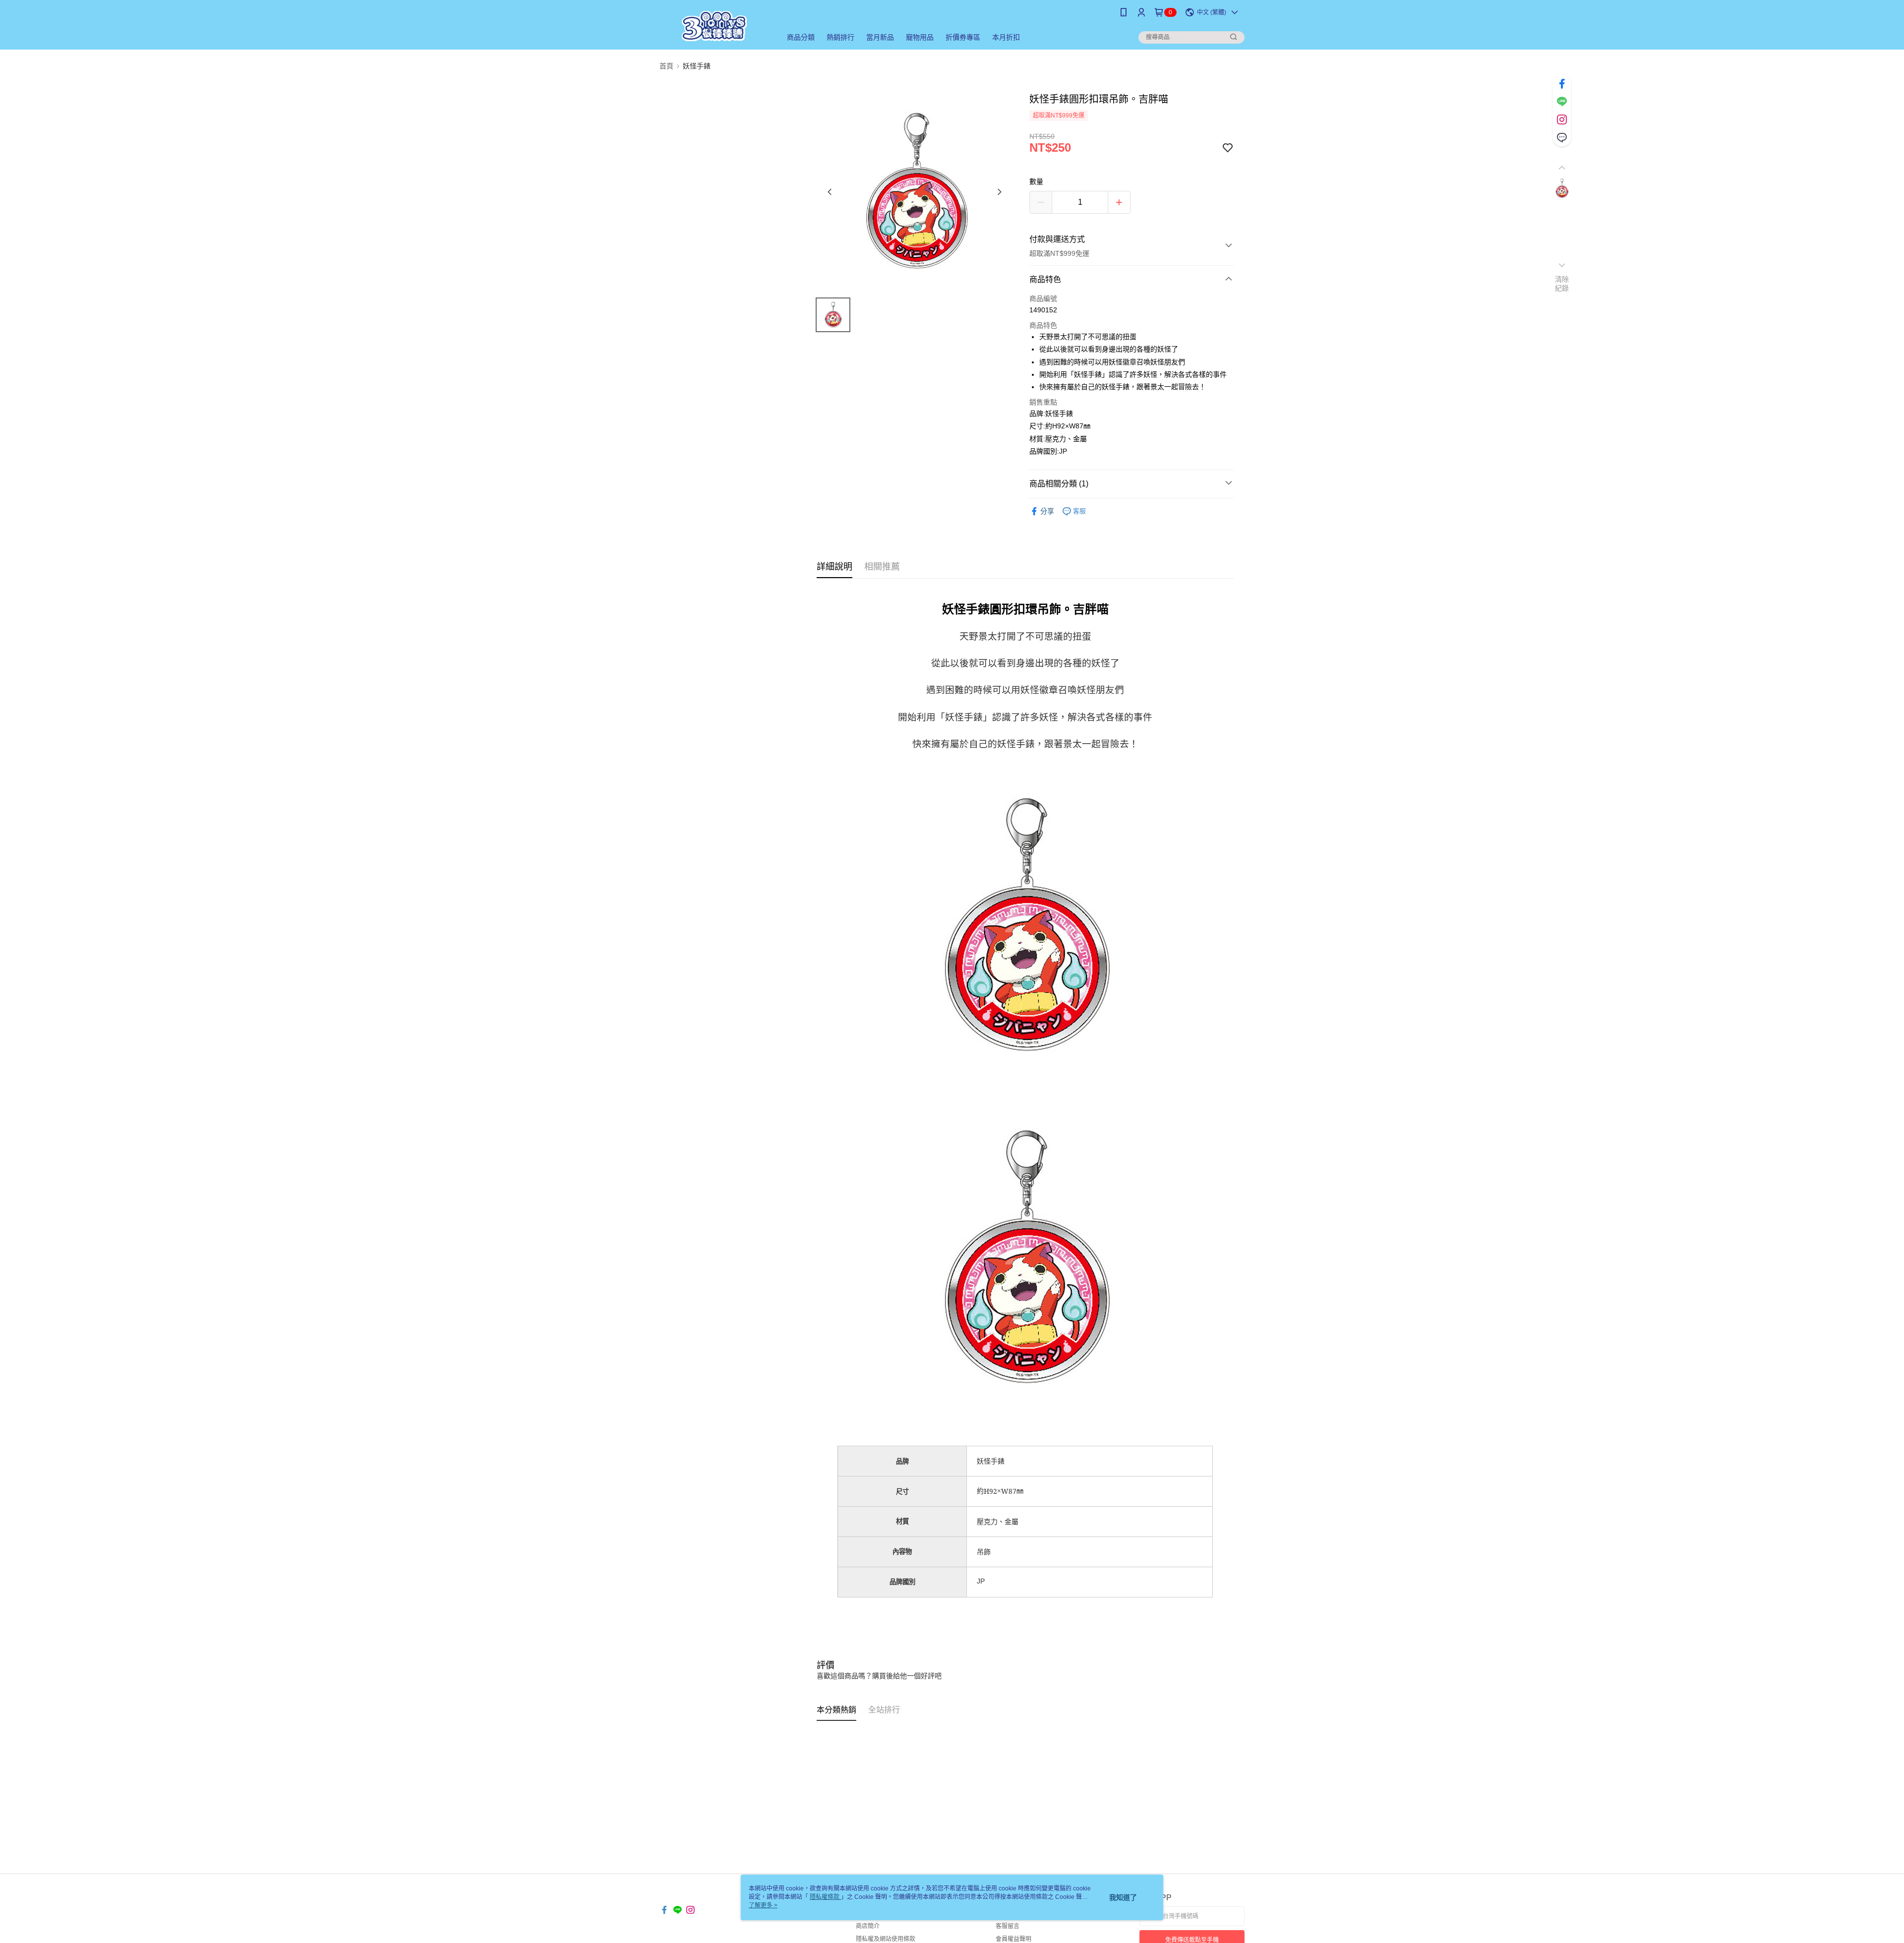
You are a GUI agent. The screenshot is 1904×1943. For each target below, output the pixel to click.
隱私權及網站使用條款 (886, 1939)
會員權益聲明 (1013, 1939)
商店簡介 (868, 1926)
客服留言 (1008, 1926)
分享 (1047, 511)
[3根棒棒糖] (714, 26)
